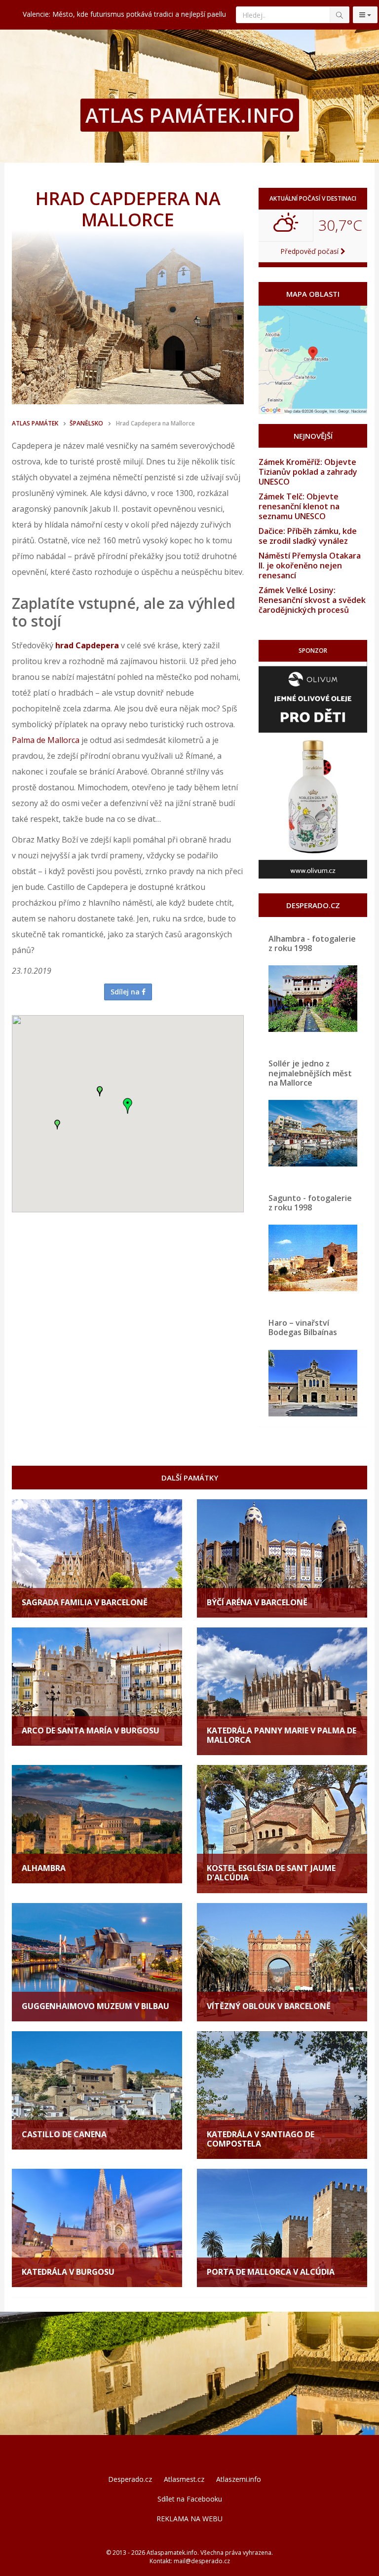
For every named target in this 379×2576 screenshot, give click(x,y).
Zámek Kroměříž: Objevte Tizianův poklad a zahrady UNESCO (308, 472)
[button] (128, 1106)
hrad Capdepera (87, 645)
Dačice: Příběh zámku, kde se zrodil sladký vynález (308, 536)
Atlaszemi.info (239, 2479)
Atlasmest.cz (184, 2479)
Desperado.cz (130, 2479)
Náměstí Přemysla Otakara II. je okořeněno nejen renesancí (310, 565)
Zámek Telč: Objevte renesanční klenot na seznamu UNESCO (299, 506)
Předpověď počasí (310, 251)
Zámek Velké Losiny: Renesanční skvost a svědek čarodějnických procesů (312, 600)
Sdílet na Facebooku (190, 2499)
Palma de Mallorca (46, 740)
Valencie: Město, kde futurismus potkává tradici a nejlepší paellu (124, 14)
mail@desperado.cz (202, 2561)
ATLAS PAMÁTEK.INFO (190, 115)
